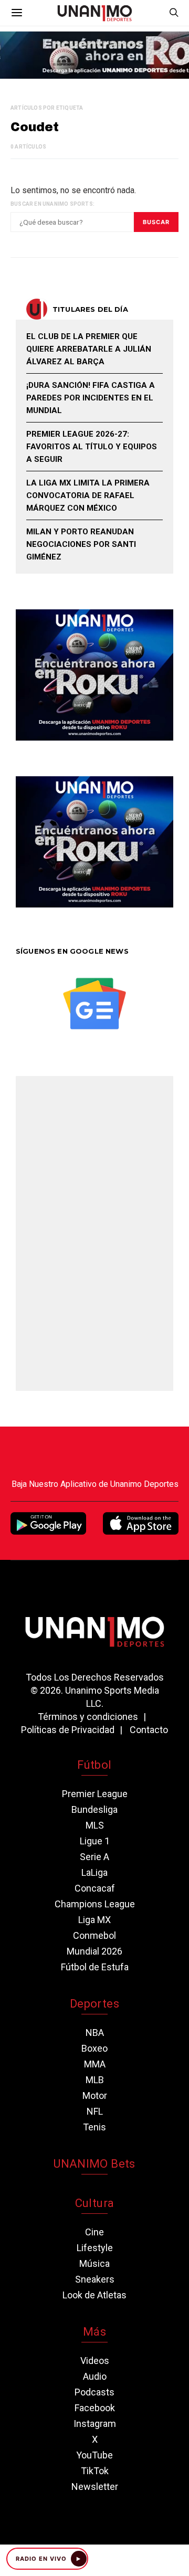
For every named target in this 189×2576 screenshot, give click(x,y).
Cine (94, 2232)
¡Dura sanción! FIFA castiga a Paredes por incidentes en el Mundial (91, 398)
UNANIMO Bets (94, 2164)
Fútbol (94, 1765)
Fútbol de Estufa (95, 1967)
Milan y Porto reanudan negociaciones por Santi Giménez (81, 544)
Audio (95, 2376)
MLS (95, 1825)
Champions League (95, 1904)
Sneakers (95, 2279)
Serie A (94, 1857)
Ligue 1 (95, 1841)
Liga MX (94, 1920)
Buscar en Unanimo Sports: (52, 204)
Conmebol (94, 1935)
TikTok (95, 2471)
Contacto (149, 1730)
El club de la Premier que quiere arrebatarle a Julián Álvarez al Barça (89, 349)
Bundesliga (94, 1809)
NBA (95, 2033)
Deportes (94, 2004)
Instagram (95, 2424)
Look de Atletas (94, 2295)
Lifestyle (95, 2248)
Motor (95, 2095)
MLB (95, 2080)
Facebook (95, 2408)
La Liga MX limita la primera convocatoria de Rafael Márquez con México (88, 495)
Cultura (94, 2203)
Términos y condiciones (88, 1717)
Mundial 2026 (94, 1951)
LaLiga (94, 1872)
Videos (95, 2361)
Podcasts (94, 2392)
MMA (95, 2064)
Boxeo (94, 2048)
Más (94, 2332)
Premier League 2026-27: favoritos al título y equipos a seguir (92, 447)
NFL (95, 2111)
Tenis (94, 2127)
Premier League (95, 1794)
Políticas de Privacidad (68, 1730)
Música (94, 2263)
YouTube (94, 2455)
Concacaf (95, 1888)
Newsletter (95, 2487)
